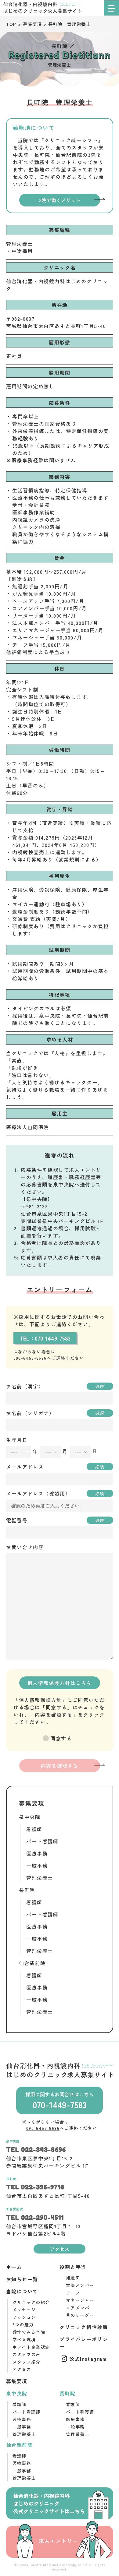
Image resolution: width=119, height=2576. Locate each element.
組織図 (73, 2278)
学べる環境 (24, 2339)
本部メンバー (80, 2285)
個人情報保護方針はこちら (59, 1683)
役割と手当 (73, 2267)
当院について (22, 2291)
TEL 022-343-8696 (36, 2150)
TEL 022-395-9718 (35, 2187)
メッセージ (24, 2310)
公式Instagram (88, 2359)
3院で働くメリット (60, 200)
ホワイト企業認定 (31, 2347)
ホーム (14, 2267)
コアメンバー (80, 2308)
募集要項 (17, 2381)
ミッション (24, 2317)
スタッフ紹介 (27, 2362)
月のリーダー (80, 2315)
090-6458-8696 (30, 1358)
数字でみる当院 (29, 2332)
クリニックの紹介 (31, 2302)
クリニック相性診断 (84, 2327)
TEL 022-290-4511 (35, 2218)
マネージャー (80, 2300)
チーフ (73, 2293)
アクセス (60, 2249)
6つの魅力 (23, 2324)
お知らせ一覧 (22, 2279)
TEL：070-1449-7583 (45, 1338)
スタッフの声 (27, 2354)
